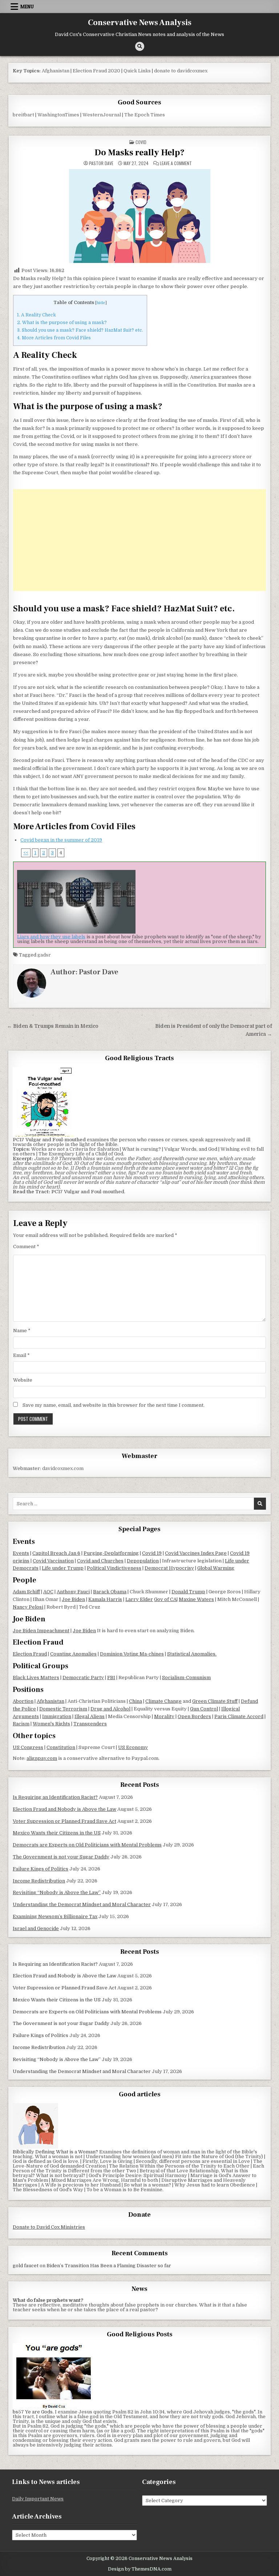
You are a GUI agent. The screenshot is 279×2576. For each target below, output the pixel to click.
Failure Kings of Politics (41, 1869)
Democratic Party (83, 1678)
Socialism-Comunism (186, 1678)
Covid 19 (152, 1553)
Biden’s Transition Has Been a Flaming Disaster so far (109, 2266)
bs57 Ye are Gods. (33, 2412)
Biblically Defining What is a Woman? (55, 2152)
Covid (141, 142)
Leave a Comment (176, 163)
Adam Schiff (26, 1592)
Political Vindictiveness (114, 1568)
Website (23, 1380)
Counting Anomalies (73, 1654)
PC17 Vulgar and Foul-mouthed (88, 1192)
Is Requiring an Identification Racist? (55, 1797)
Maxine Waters (196, 1599)
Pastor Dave (101, 163)
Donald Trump (188, 1592)
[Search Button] (140, 46)
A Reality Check (37, 315)
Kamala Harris (105, 1599)
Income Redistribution (39, 1881)
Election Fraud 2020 (96, 71)
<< (26, 853)
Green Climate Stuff (215, 1701)
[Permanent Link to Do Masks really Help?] (139, 216)
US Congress (28, 1747)
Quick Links (137, 71)
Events (21, 1553)
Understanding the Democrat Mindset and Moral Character (82, 1904)
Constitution (61, 1747)
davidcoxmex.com (63, 1468)
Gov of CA (165, 1599)
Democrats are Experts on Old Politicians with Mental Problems (87, 1845)
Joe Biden (73, 1599)
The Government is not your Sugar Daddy (61, 1857)
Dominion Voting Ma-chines (132, 1654)
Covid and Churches (100, 1561)
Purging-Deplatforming (111, 1553)
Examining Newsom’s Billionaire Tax (55, 1916)
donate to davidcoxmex (181, 71)
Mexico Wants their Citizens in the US (57, 1833)
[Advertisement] (139, 540)
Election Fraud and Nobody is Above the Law (64, 1809)
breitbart (23, 115)
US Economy (133, 1747)
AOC (48, 1592)
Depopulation (143, 1561)
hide (101, 303)
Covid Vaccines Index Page (196, 1553)
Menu (27, 7)
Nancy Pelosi (28, 1607)
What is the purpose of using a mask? (62, 323)
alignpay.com (42, 1758)
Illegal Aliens (90, 1716)
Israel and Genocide (36, 1928)
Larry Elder (139, 1599)
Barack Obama (110, 1592)
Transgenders (90, 1724)
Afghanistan (56, 71)
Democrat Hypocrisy (169, 1568)
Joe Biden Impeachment (41, 1631)
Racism (21, 1724)
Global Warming (216, 1568)
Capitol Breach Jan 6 (56, 1553)
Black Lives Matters (36, 1678)
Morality (164, 1716)
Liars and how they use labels (51, 937)
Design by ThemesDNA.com (140, 2569)
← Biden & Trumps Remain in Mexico (53, 1026)
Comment (26, 1247)
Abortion (23, 1701)
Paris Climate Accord (239, 1716)
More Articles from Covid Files (54, 338)
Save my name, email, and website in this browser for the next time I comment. (114, 1405)
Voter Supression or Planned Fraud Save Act (64, 1821)
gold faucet (26, 2266)
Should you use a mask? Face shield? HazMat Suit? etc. (80, 330)
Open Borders (194, 1716)
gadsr (44, 955)
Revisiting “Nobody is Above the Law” (57, 1892)
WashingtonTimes (58, 115)
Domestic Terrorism (63, 1709)
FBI (111, 1678)
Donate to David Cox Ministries (49, 2227)
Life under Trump (63, 1568)
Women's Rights (51, 1724)
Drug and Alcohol (110, 1709)
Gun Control (204, 1709)
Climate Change (163, 1701)
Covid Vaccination (53, 1561)
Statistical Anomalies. (192, 1654)
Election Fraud (30, 1654)
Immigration (57, 1716)
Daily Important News (38, 2499)
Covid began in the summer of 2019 (61, 840)
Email (21, 1355)
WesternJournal (102, 115)
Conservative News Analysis (140, 23)
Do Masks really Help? (139, 153)
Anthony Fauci (73, 1592)
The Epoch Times (145, 115)
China (136, 1701)
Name (22, 1331)
